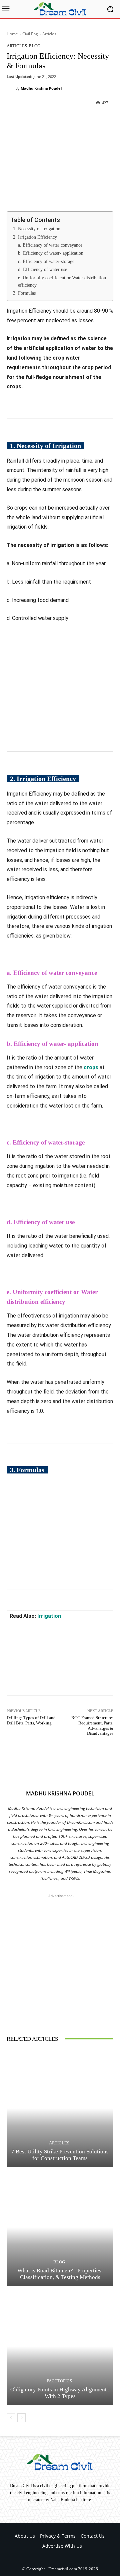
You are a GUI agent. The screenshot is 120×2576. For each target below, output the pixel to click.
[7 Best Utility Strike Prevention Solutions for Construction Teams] (60, 2108)
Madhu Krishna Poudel (41, 88)
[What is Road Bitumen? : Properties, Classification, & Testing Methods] (60, 2227)
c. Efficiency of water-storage (46, 261)
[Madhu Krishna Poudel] (11, 88)
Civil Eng (30, 34)
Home (12, 34)
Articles (49, 34)
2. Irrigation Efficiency (35, 237)
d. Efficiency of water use (42, 269)
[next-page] (21, 2418)
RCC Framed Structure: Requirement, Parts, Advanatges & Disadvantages (92, 1725)
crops (91, 1067)
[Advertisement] (60, 1959)
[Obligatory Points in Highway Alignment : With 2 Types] (60, 2346)
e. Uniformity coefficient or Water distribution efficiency (62, 281)
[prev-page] (11, 2418)
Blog (34, 46)
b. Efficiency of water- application (51, 253)
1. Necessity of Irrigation (37, 229)
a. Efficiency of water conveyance (50, 245)
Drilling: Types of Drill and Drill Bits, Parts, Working (31, 1720)
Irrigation (49, 1616)
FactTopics (59, 2381)
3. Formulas (24, 293)
